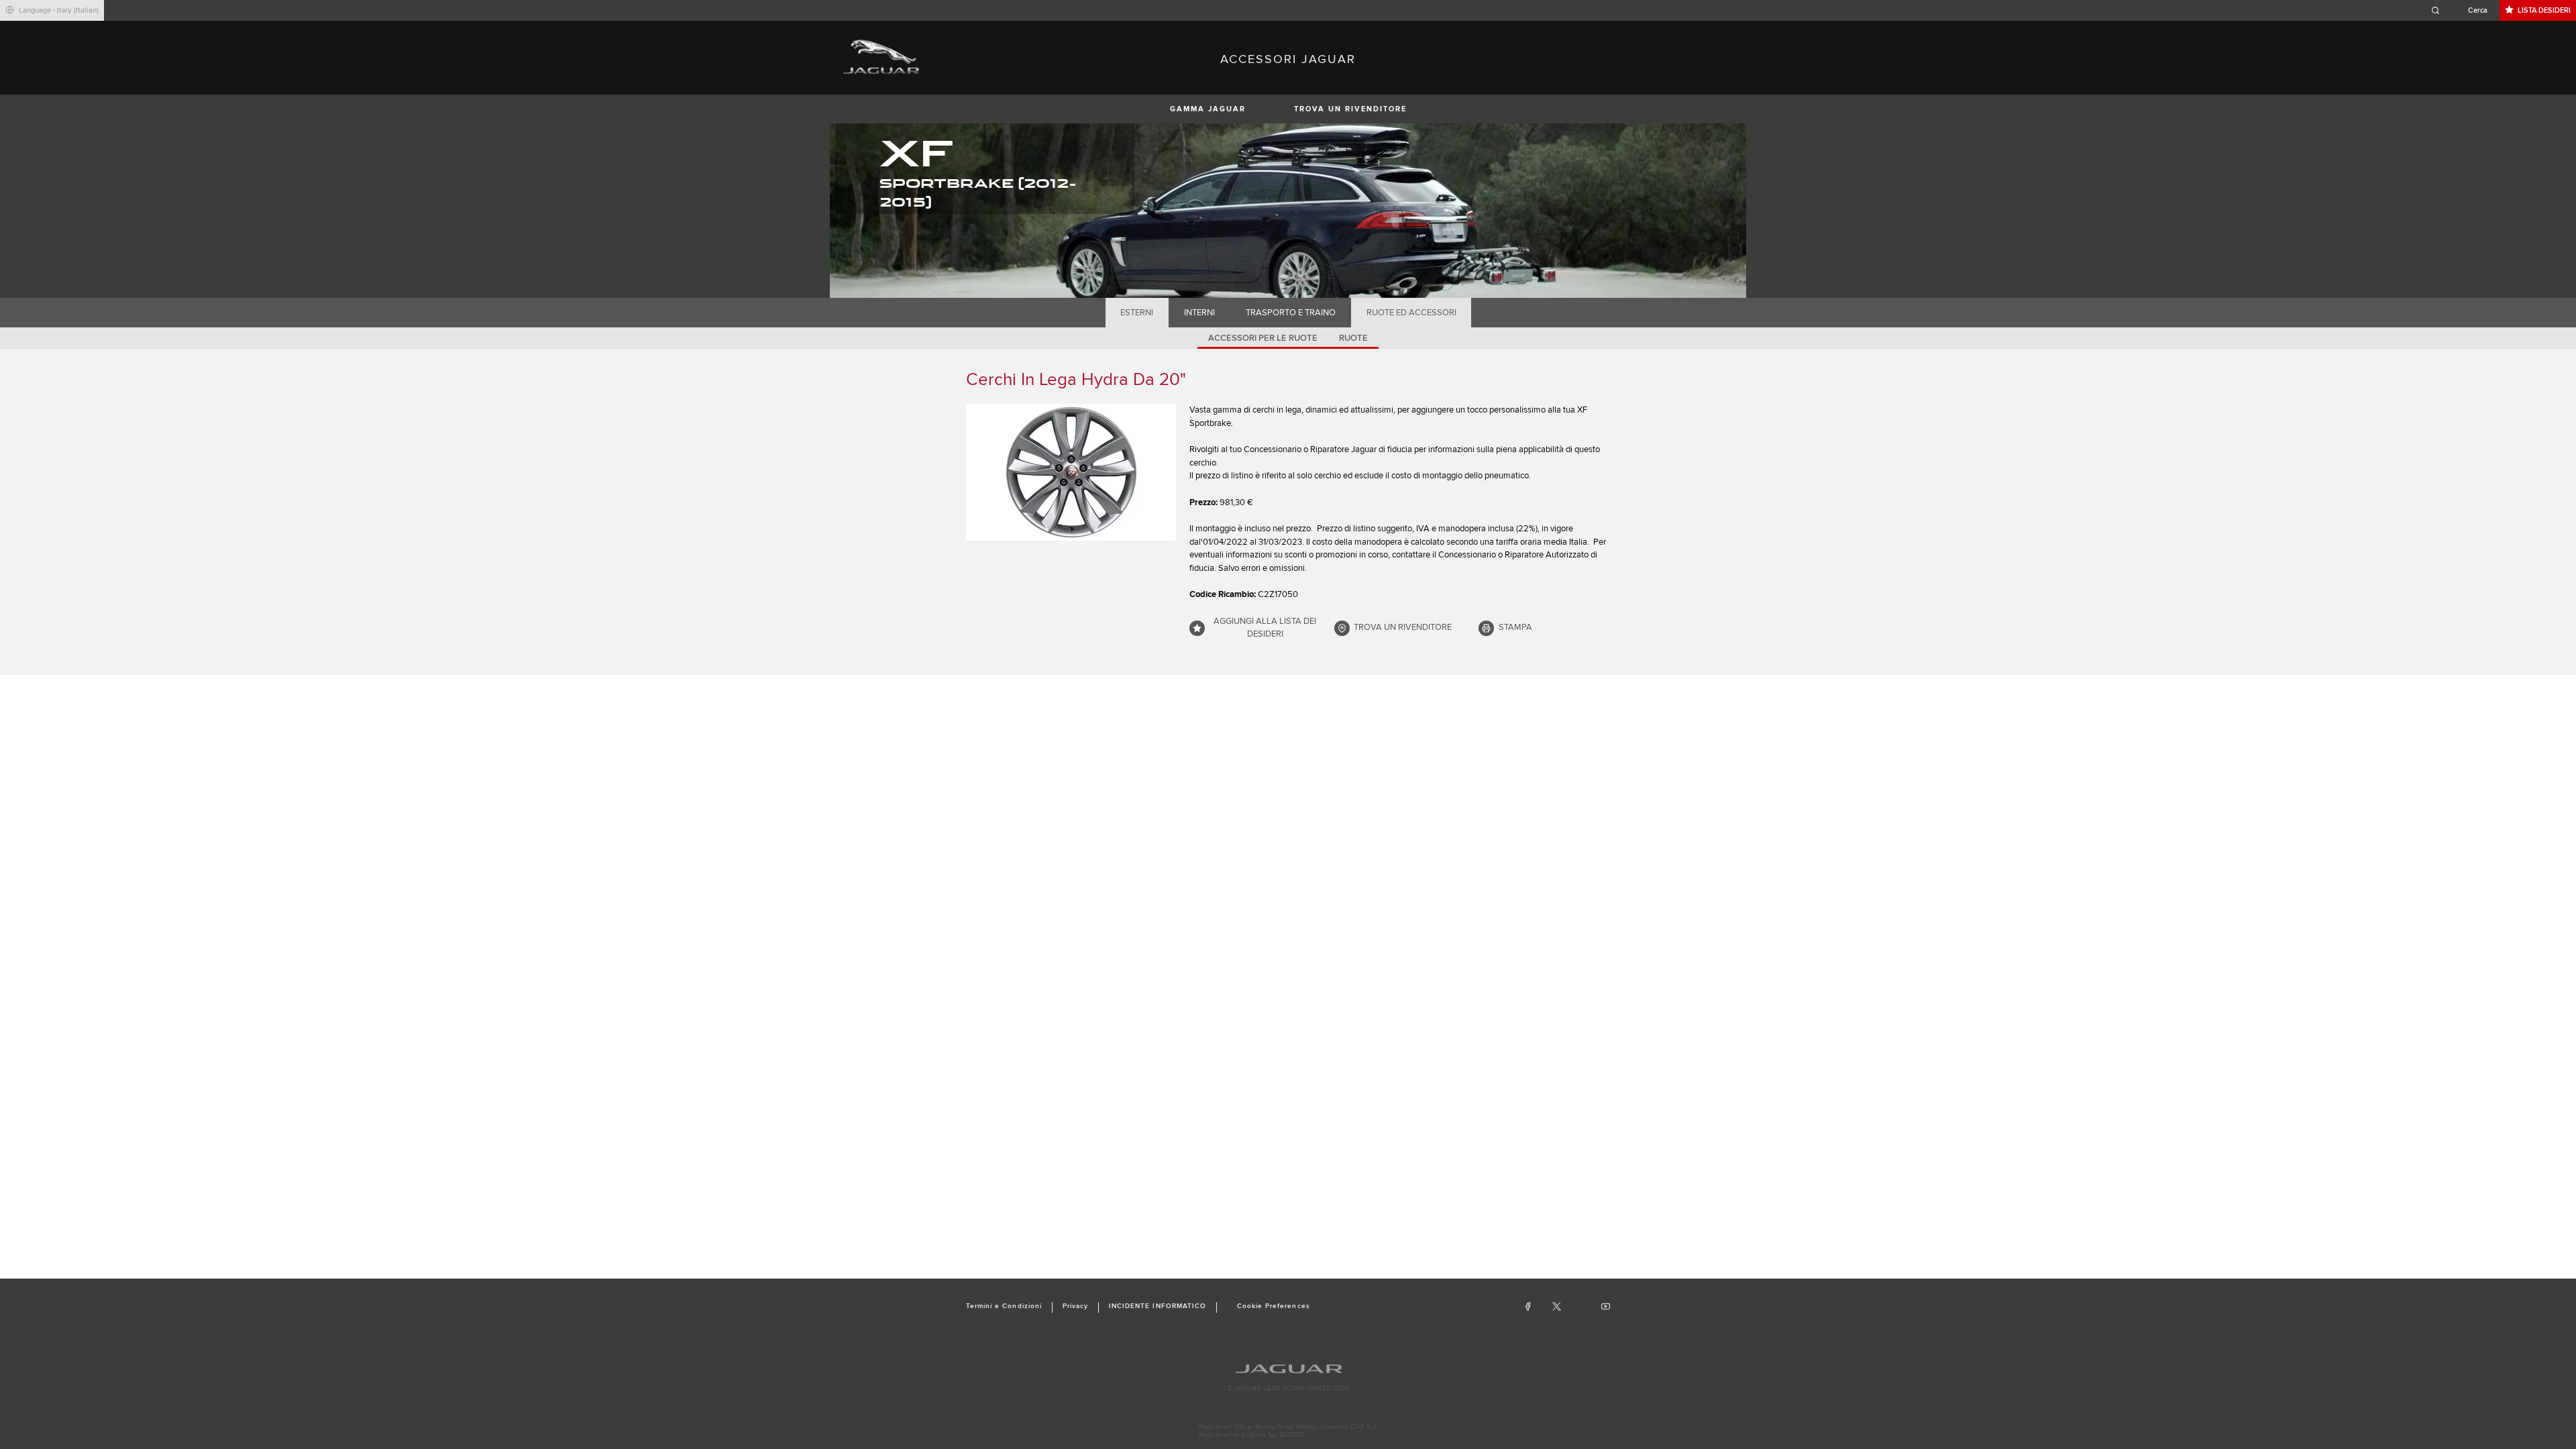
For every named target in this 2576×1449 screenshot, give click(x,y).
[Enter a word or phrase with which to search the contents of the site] (2463, 10)
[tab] (1137, 313)
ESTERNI (1137, 313)
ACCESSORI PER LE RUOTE (1263, 338)
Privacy (1075, 1306)
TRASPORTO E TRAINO (1291, 313)
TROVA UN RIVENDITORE (1350, 109)
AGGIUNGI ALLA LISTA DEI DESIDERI (1265, 628)
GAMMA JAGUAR (1208, 109)
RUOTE (1353, 338)
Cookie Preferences (1274, 1306)
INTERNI (1199, 313)
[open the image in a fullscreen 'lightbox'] (1071, 472)
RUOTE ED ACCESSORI (1411, 313)
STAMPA (1515, 627)
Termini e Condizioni (1004, 1306)
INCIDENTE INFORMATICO (1158, 1306)
